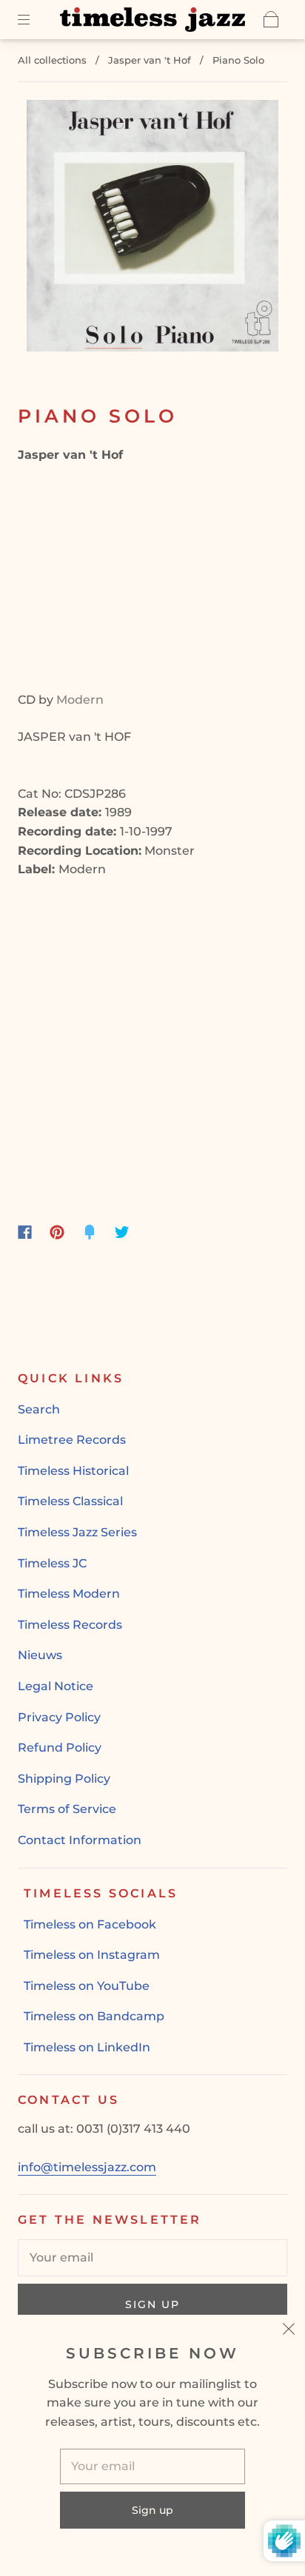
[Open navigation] (34, 19)
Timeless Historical (73, 1471)
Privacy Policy (59, 1717)
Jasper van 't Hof (150, 60)
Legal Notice (56, 1686)
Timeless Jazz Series (77, 1532)
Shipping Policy (64, 1779)
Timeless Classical (70, 1501)
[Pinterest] (57, 1232)
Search (39, 1409)
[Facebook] (25, 1232)
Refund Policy (60, 1748)
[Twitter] (122, 1232)
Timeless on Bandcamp (94, 2016)
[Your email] (152, 2258)
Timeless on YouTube (87, 1986)
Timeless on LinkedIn (87, 2047)
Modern (80, 700)
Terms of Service (67, 1809)
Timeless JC (52, 1563)
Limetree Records (72, 1440)
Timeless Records (70, 1625)
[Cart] (271, 19)
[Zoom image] (152, 229)
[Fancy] (90, 1232)
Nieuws (40, 1655)
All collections (52, 60)
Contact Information (80, 1840)
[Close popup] (289, 2331)
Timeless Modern (69, 1594)
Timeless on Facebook (90, 1924)
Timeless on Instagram (92, 1955)
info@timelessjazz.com (87, 2167)
